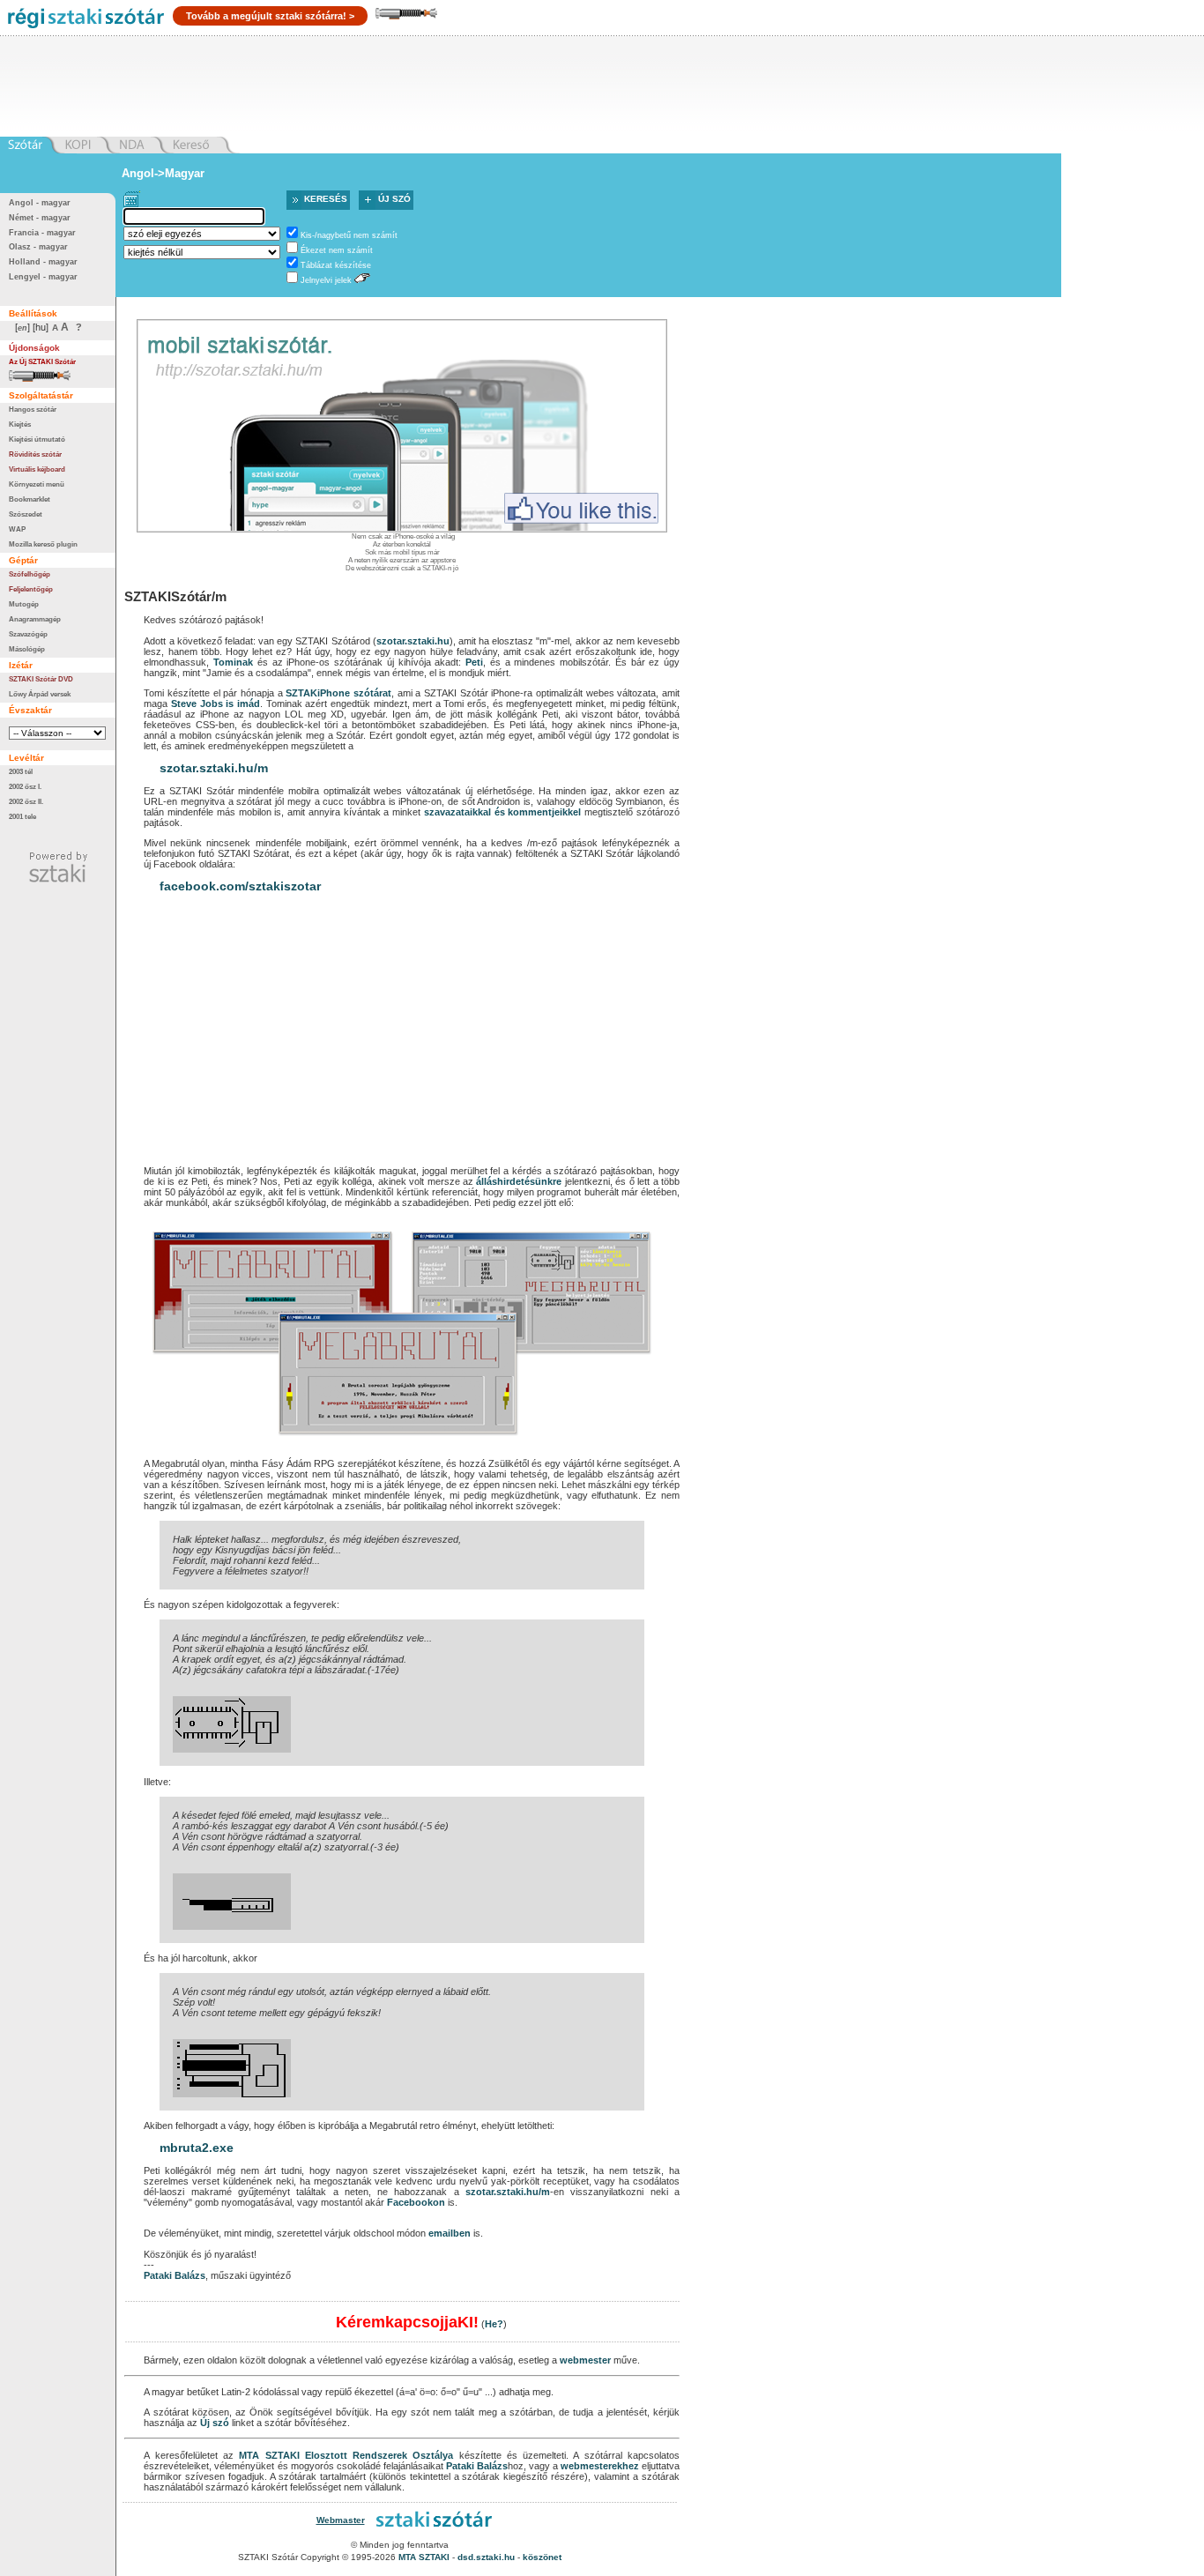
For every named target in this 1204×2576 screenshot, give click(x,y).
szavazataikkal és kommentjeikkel (503, 812)
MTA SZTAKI (269, 2455)
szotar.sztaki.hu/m (214, 768)
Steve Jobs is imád (216, 704)
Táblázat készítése (336, 265)
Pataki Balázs (175, 2275)
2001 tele (22, 816)
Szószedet (26, 514)
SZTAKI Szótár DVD (41, 679)
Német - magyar (40, 218)
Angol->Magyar (163, 173)
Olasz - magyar (38, 247)
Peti (474, 662)
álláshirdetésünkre (519, 1181)
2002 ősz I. (25, 786)
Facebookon (416, 2202)
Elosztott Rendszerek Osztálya (379, 2455)
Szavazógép (28, 634)
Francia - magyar (42, 233)
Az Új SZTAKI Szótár (42, 361)
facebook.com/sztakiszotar (240, 886)
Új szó (394, 199)
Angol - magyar (40, 203)
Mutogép (24, 604)
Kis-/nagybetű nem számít (349, 235)
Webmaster (341, 2520)
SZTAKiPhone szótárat (338, 693)
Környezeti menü (37, 484)
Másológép (27, 649)
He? (494, 2324)
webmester (585, 2360)
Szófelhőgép (30, 574)
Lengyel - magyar (43, 277)
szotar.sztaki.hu (413, 641)
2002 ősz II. (26, 801)
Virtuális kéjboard (37, 469)
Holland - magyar (43, 262)
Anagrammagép (35, 619)
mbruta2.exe (197, 2148)
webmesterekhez (600, 2466)
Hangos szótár (33, 409)
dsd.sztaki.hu (486, 2557)
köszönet (542, 2557)
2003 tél (21, 771)
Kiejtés (20, 424)
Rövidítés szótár (35, 454)
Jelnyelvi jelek (326, 280)
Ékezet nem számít (337, 250)
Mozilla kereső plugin (43, 544)
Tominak (233, 662)
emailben (450, 2233)
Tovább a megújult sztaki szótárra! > (270, 16)
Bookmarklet (30, 499)
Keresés (326, 199)
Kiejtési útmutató (37, 439)
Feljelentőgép (31, 589)
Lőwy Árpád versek (40, 694)
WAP (17, 529)
